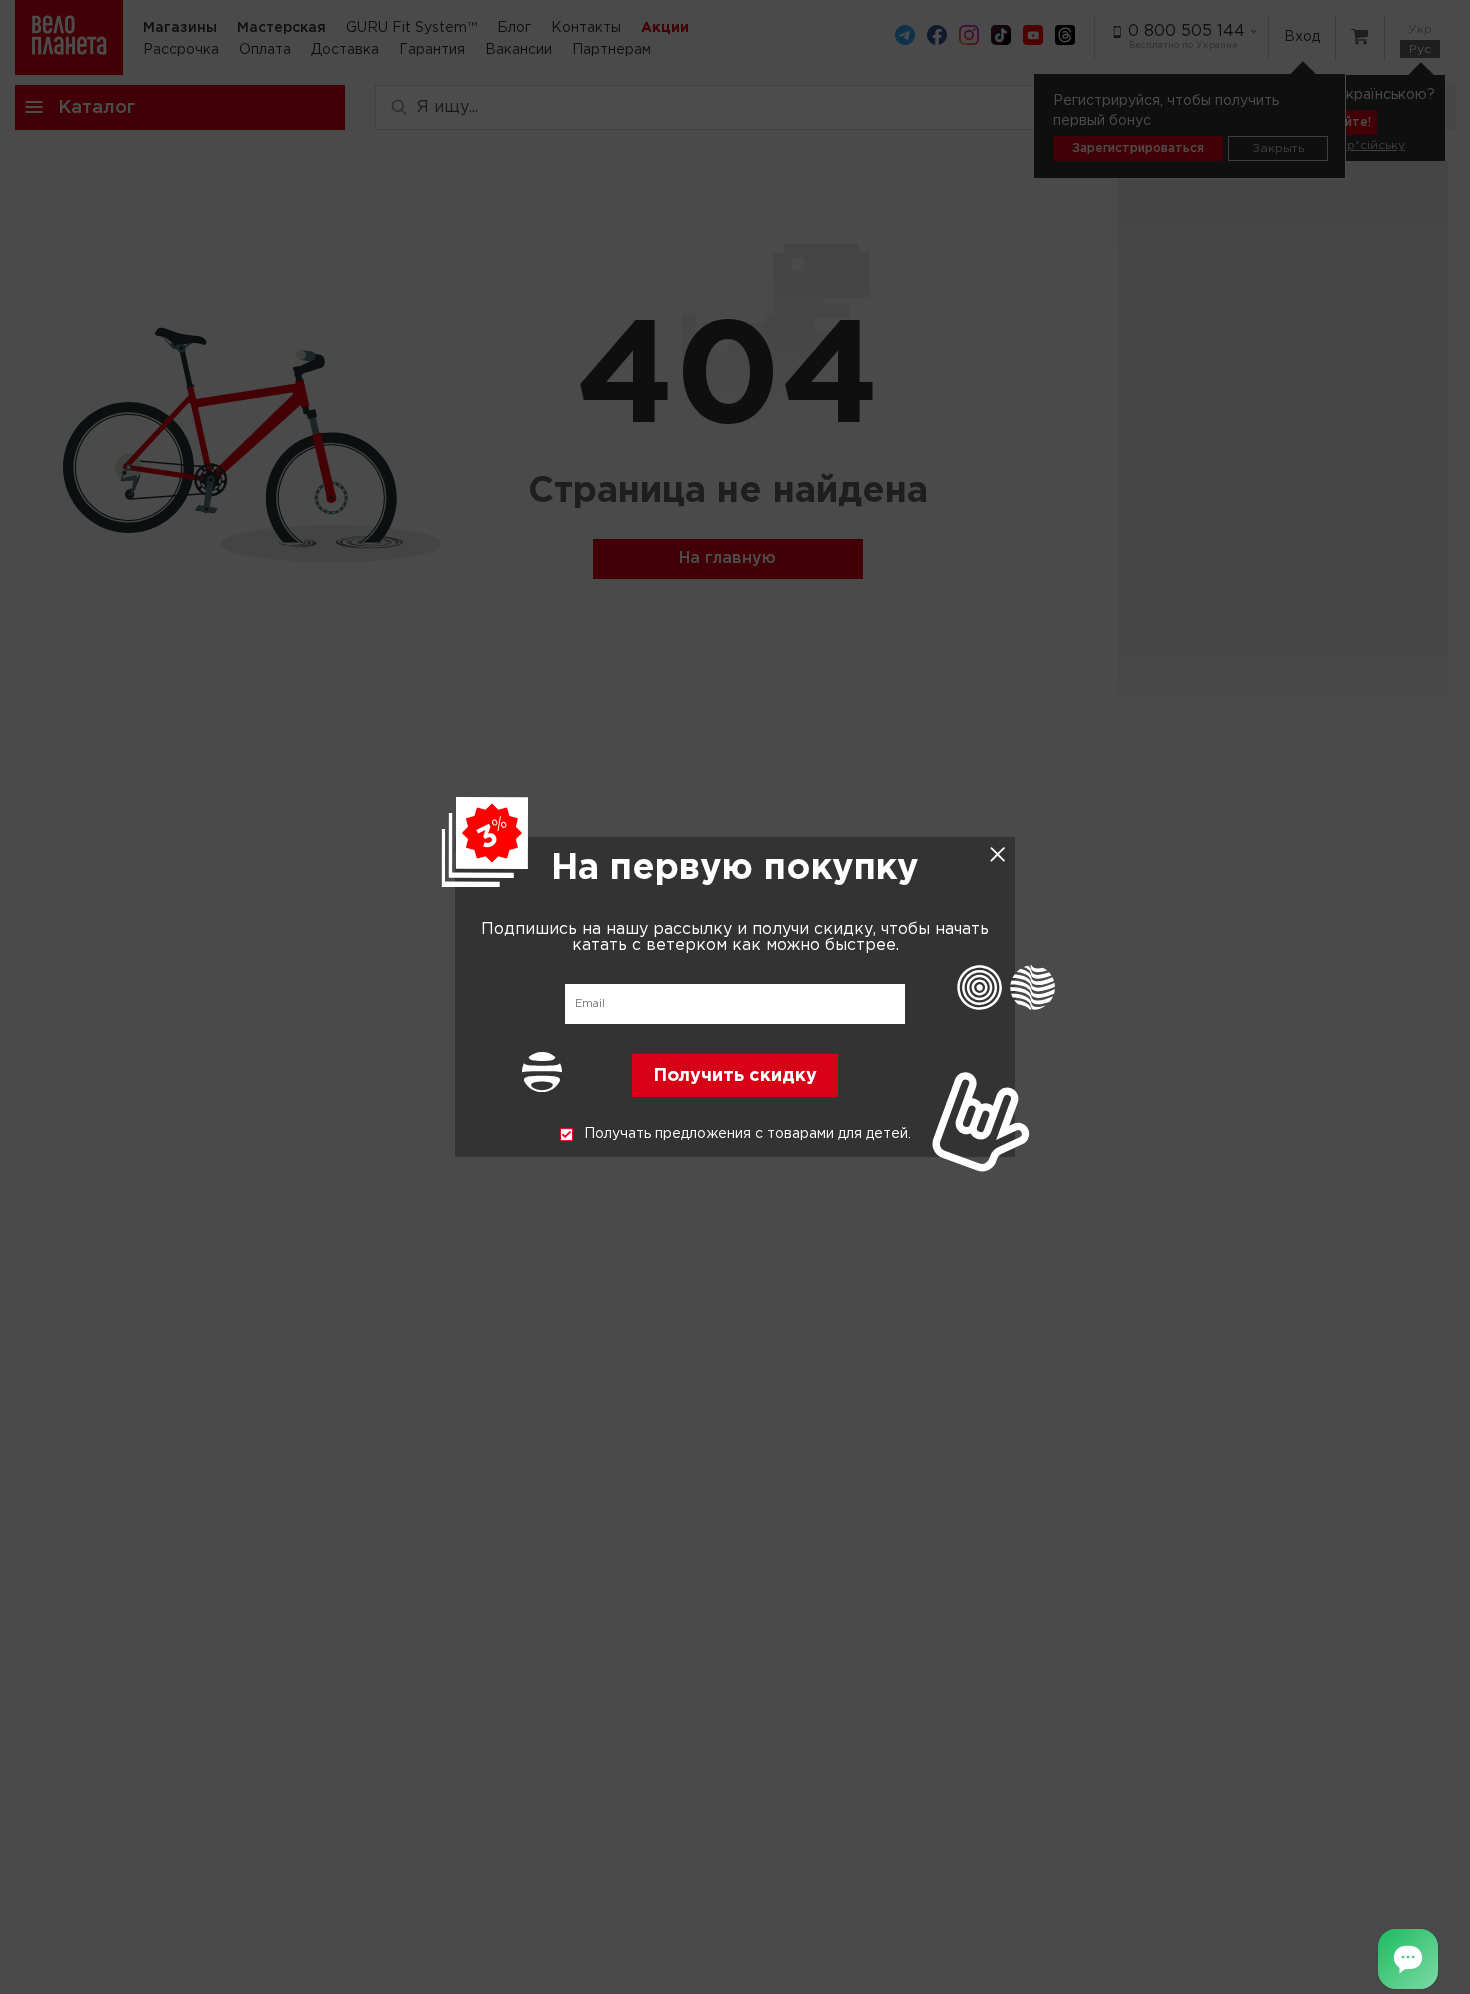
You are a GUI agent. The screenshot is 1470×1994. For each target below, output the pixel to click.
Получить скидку (735, 1077)
